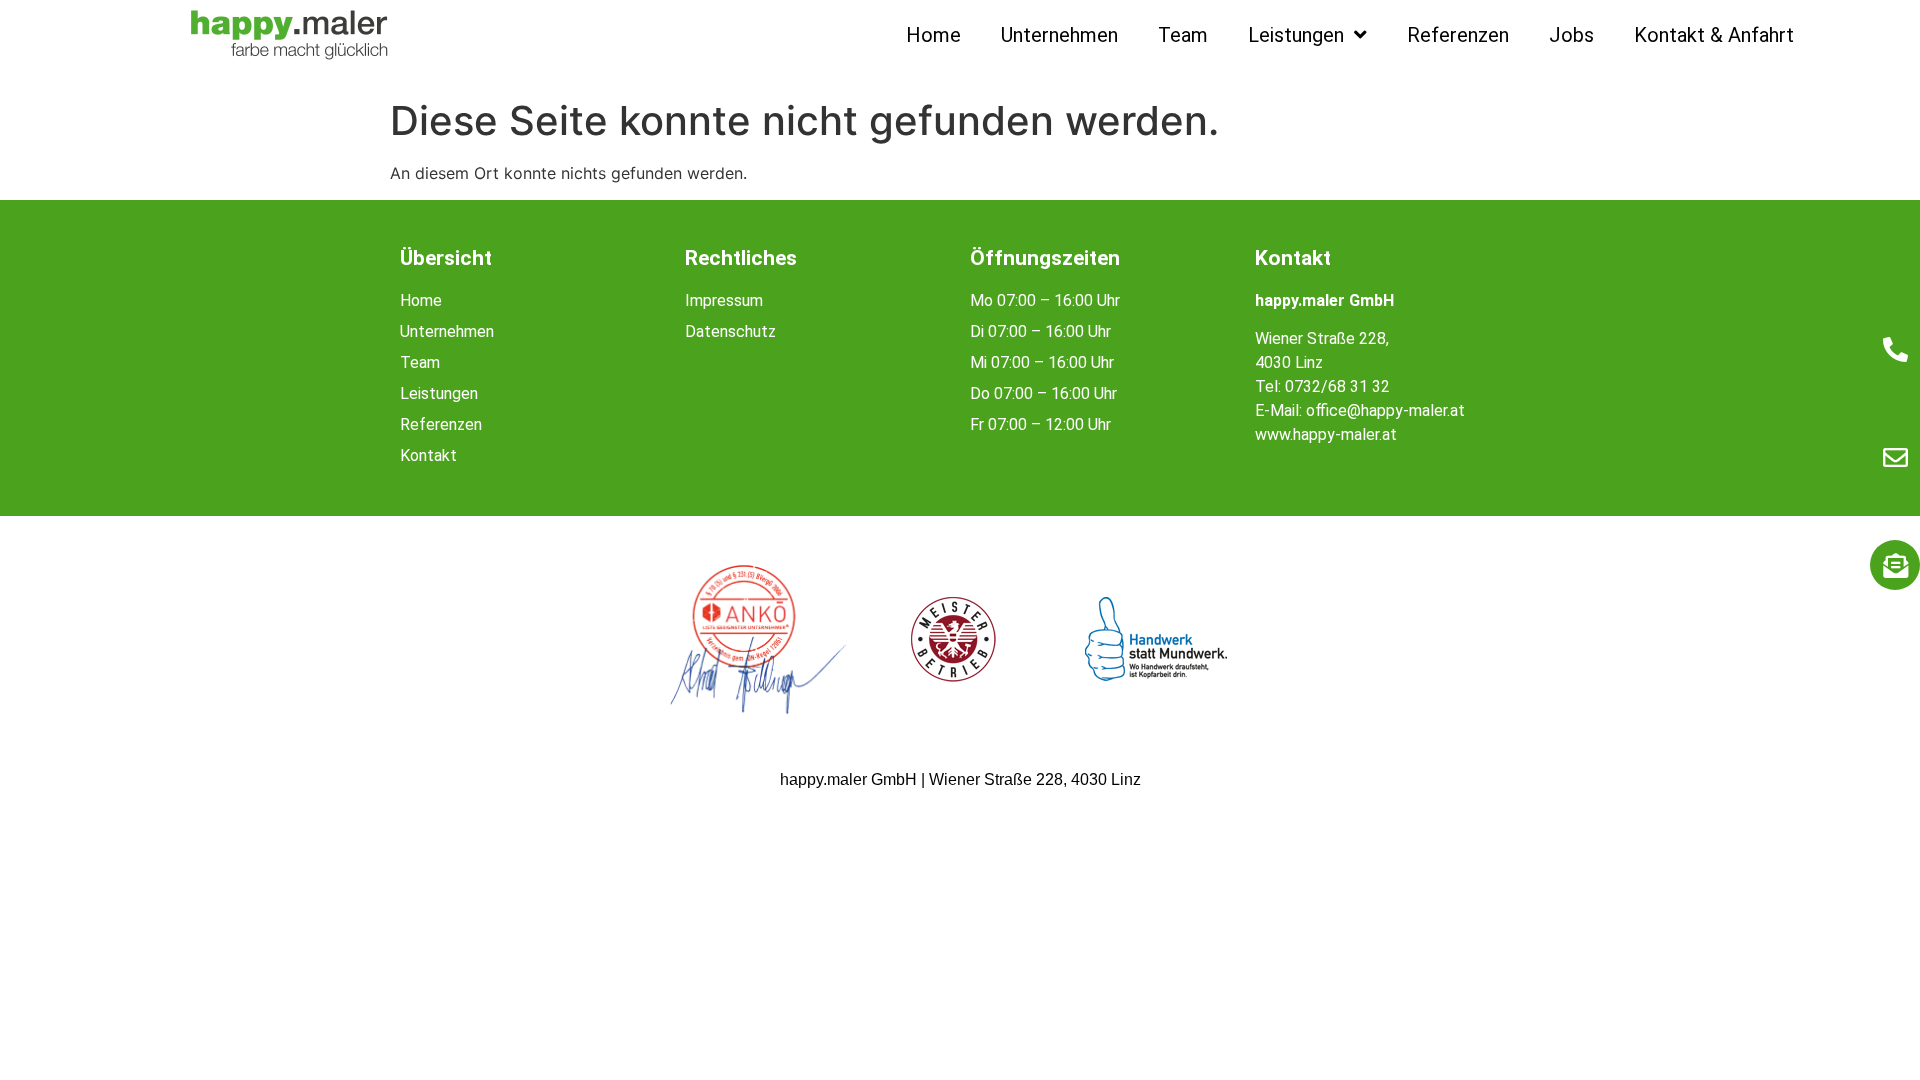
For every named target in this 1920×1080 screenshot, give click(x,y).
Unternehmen (1059, 35)
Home (933, 35)
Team (1183, 35)
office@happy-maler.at (1385, 410)
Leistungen (1296, 35)
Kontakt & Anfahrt (1714, 35)
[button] (44, 1036)
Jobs (1571, 35)
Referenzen (1458, 35)
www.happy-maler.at (1326, 434)
